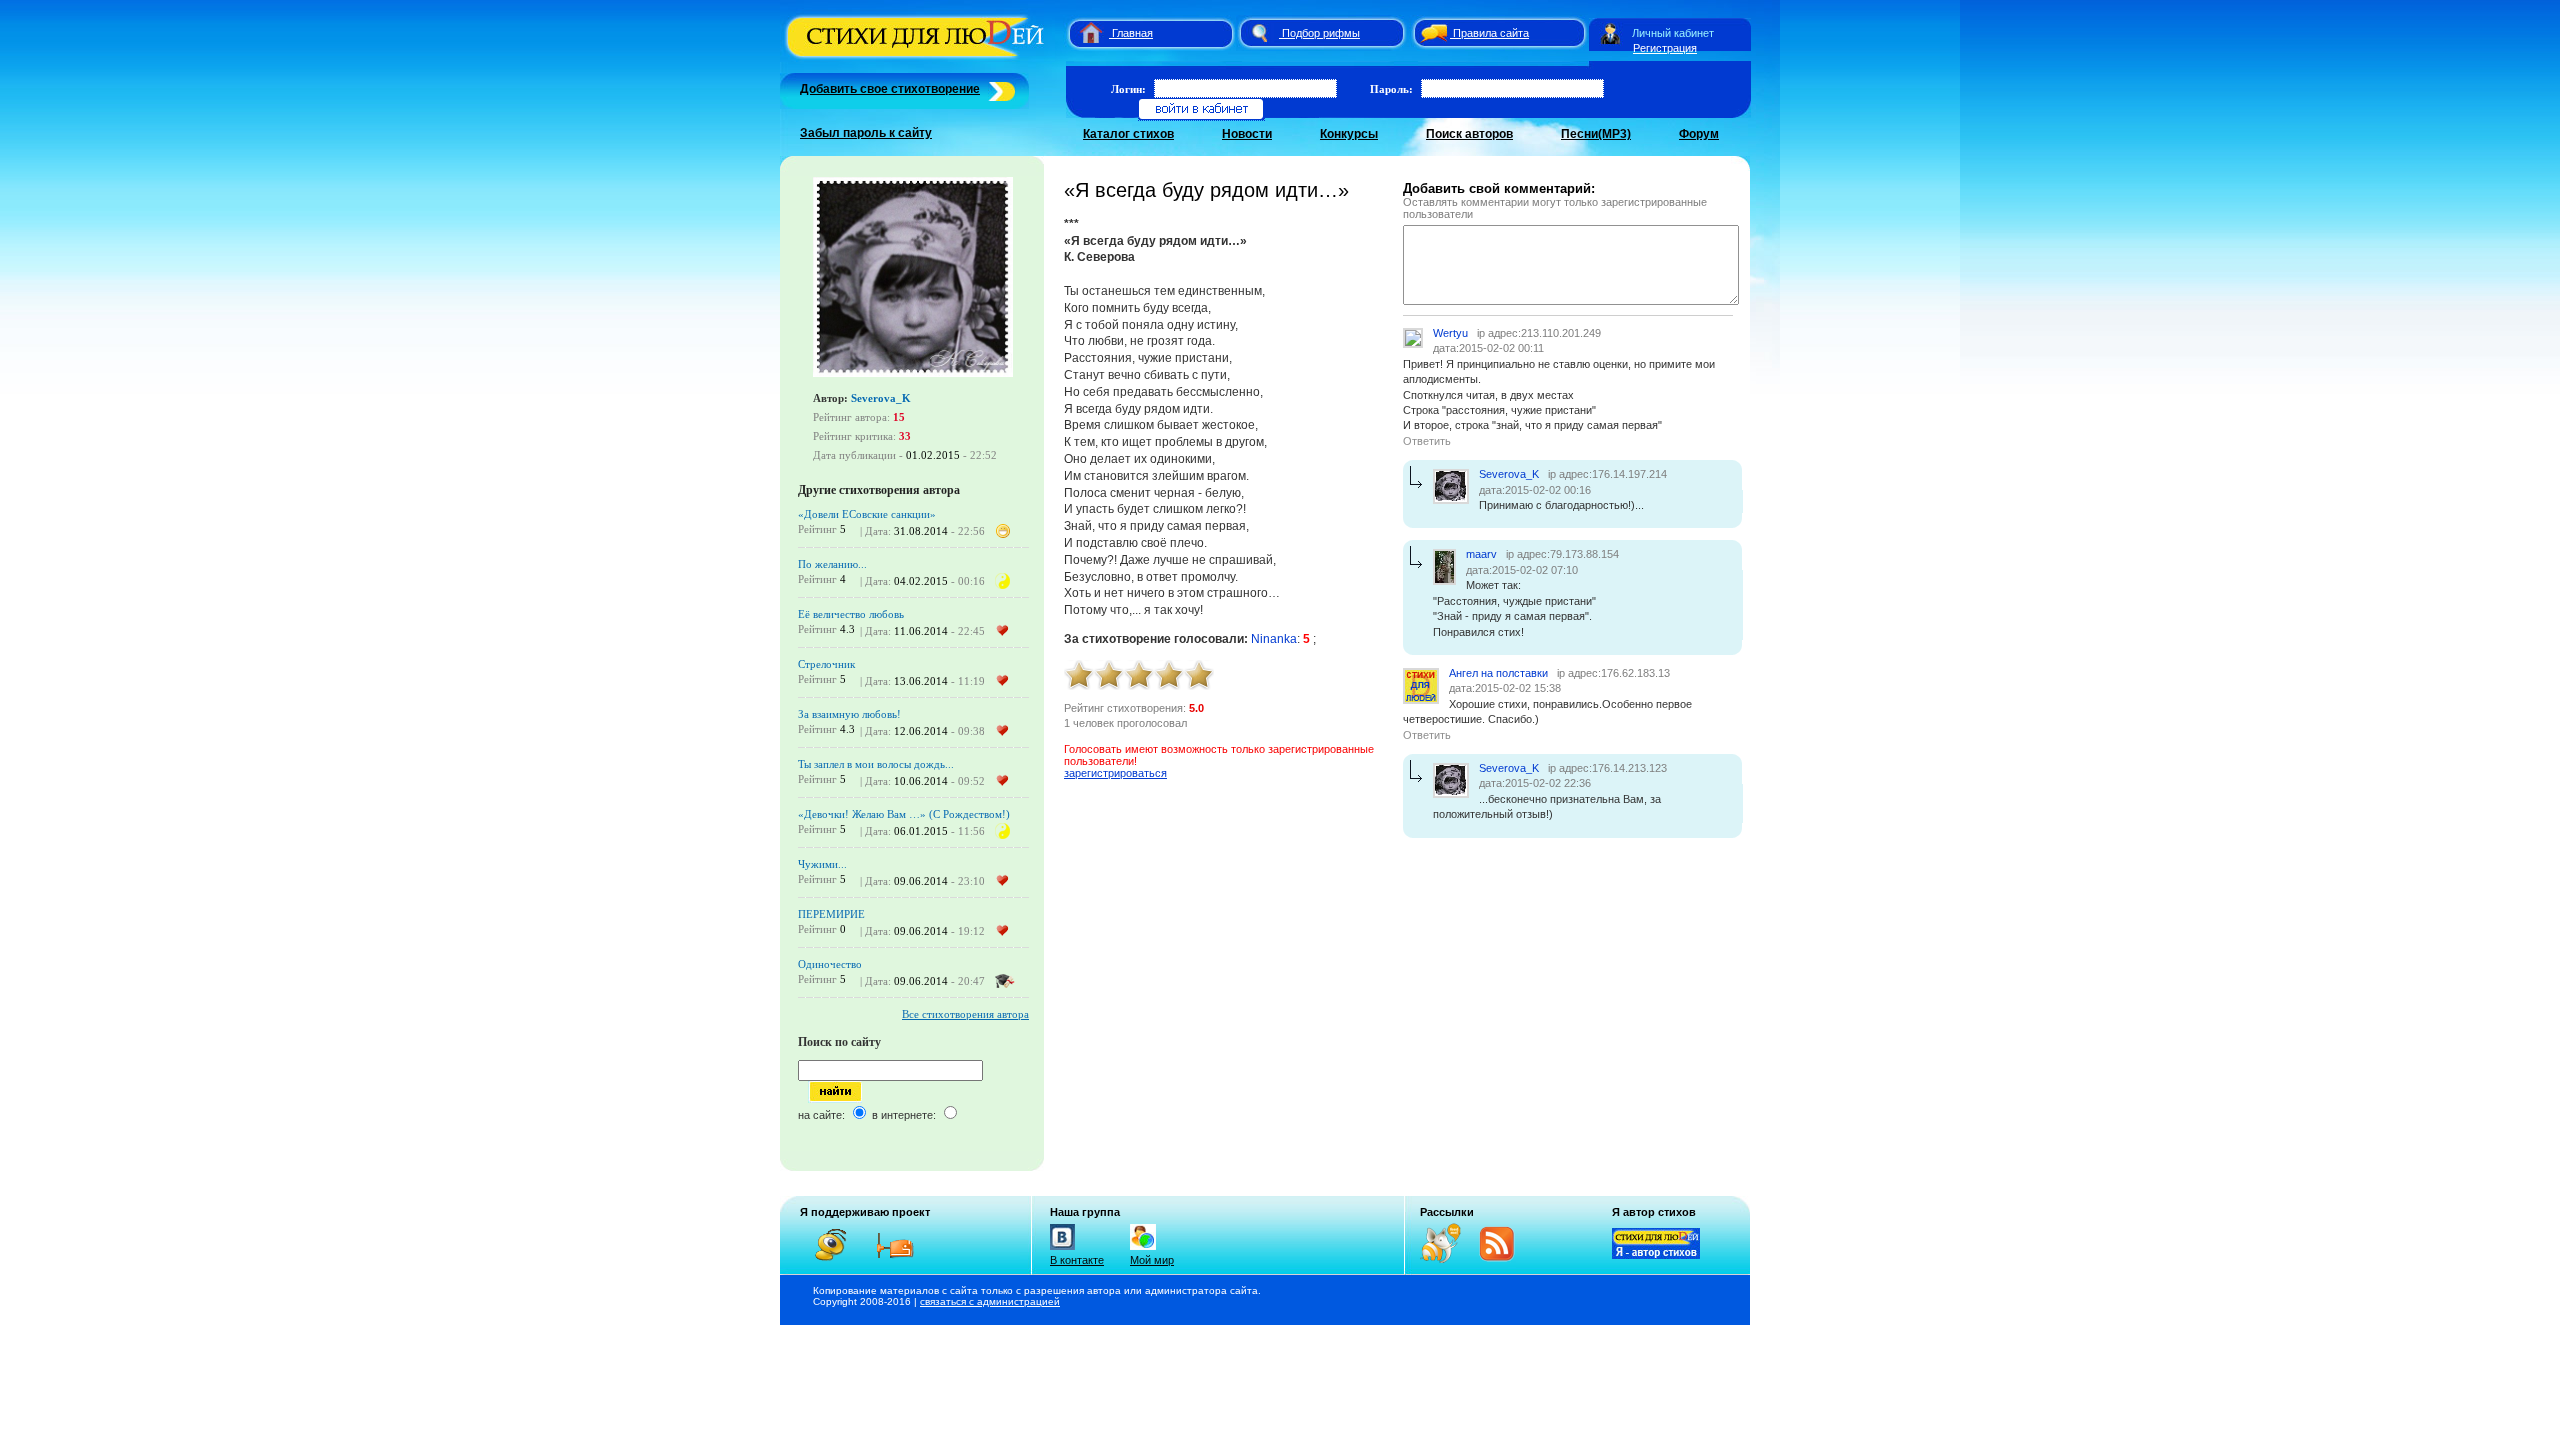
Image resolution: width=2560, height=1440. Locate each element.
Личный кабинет (1673, 33)
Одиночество (830, 964)
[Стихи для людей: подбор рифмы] (1259, 33)
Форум (1699, 134)
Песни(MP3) (1596, 134)
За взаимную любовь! (849, 714)
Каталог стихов (1128, 134)
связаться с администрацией (990, 1301)
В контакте (1077, 1260)
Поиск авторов (1469, 134)
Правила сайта (1491, 33)
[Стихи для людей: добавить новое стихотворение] (999, 89)
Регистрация (1665, 48)
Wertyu (1450, 333)
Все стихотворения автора (965, 1014)
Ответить (1427, 441)
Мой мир (1152, 1260)
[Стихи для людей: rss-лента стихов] (1448, 1259)
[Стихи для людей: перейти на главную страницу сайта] (1083, 33)
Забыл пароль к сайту (866, 133)
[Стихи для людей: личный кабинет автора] (1610, 33)
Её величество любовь (851, 614)
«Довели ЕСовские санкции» (867, 514)
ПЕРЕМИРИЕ (831, 914)
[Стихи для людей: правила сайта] (1431, 33)
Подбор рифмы (1321, 33)
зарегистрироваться (1115, 773)
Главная (1132, 33)
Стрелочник (826, 664)
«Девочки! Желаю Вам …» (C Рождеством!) (904, 814)
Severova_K (881, 398)
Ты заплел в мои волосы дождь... (876, 764)
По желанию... (832, 564)
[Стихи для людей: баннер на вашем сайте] (1656, 1255)
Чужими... (822, 864)
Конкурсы (1349, 134)
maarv (1481, 554)
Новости (1247, 134)
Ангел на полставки (1498, 673)
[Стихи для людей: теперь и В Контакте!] (1062, 1250)
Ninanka (1274, 639)
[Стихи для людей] (917, 58)
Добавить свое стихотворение (890, 89)
